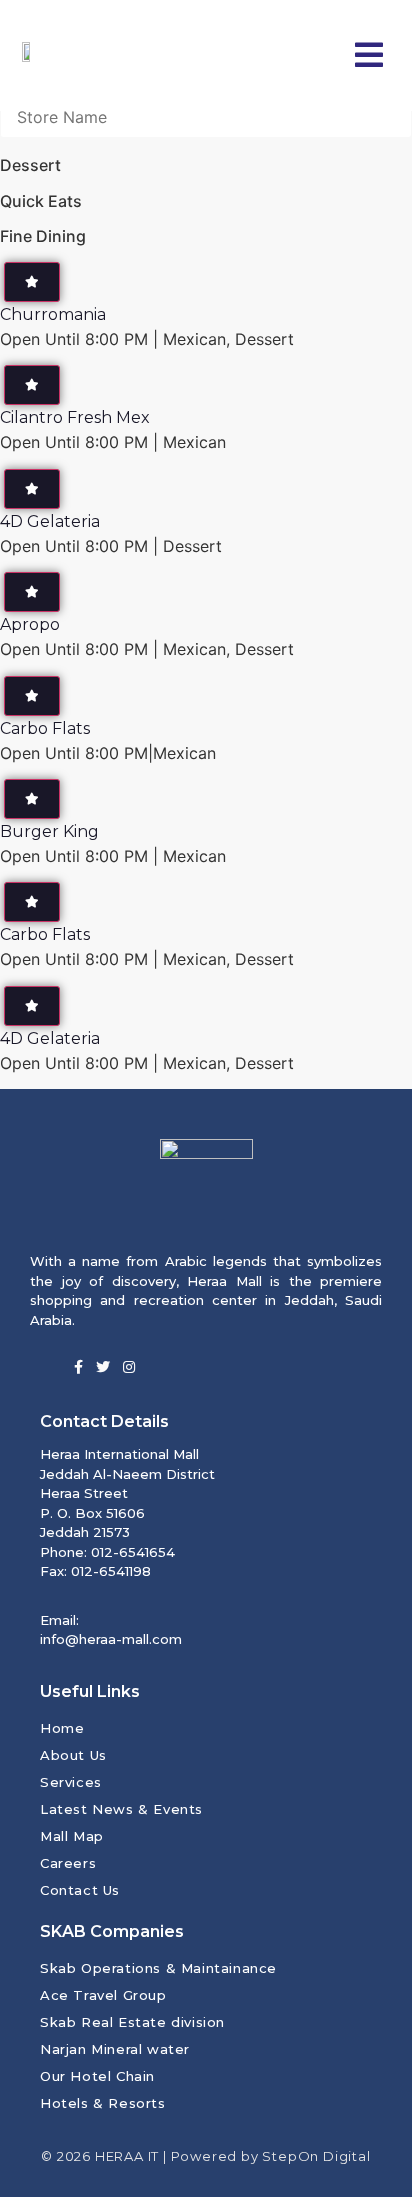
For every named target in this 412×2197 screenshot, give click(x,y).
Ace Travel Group (103, 1995)
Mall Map (72, 1836)
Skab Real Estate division (132, 2022)
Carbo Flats (45, 728)
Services (71, 1782)
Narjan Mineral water (115, 2049)
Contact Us (80, 1890)
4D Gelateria (50, 521)
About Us (73, 1755)
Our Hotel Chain (97, 2076)
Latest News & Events (121, 1809)
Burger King (49, 831)
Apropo (30, 624)
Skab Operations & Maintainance (158, 1968)
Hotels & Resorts (103, 2103)
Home (62, 1728)
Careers (68, 1863)
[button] (369, 55)
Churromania (53, 314)
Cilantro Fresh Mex (75, 417)
